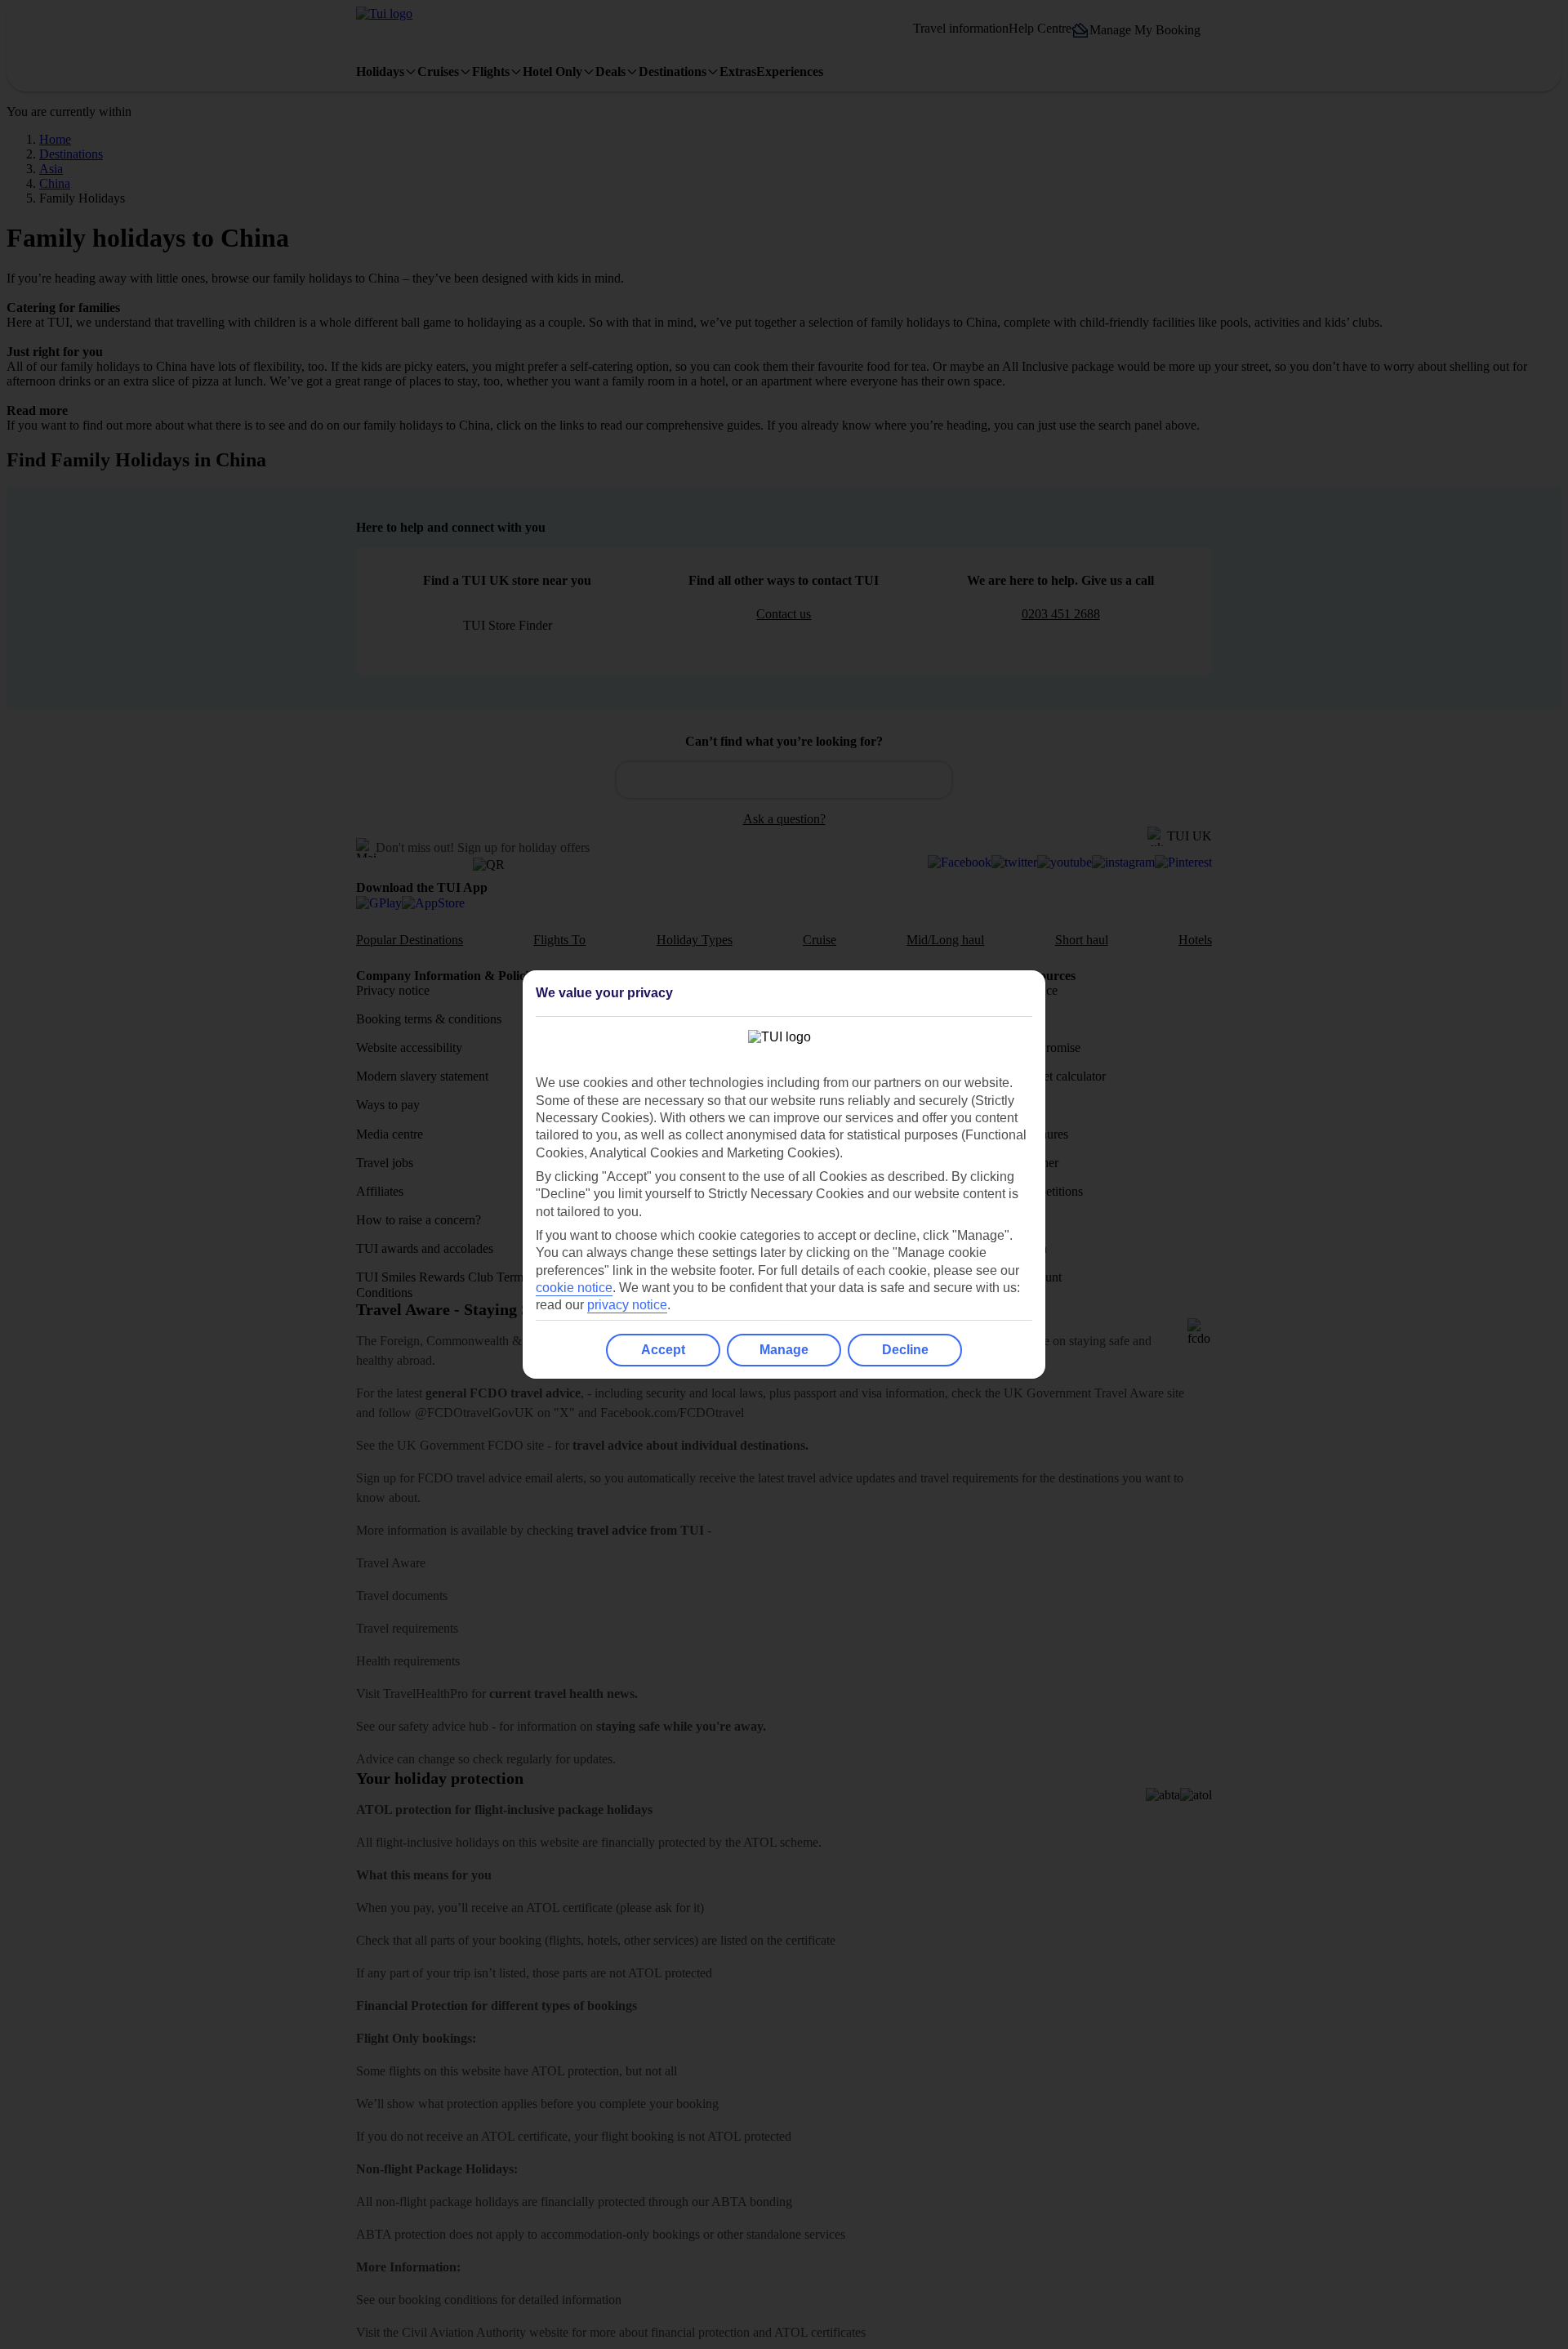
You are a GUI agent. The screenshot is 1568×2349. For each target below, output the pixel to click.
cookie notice (574, 1288)
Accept (663, 1350)
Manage (784, 1350)
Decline (905, 1350)
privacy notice (627, 1305)
